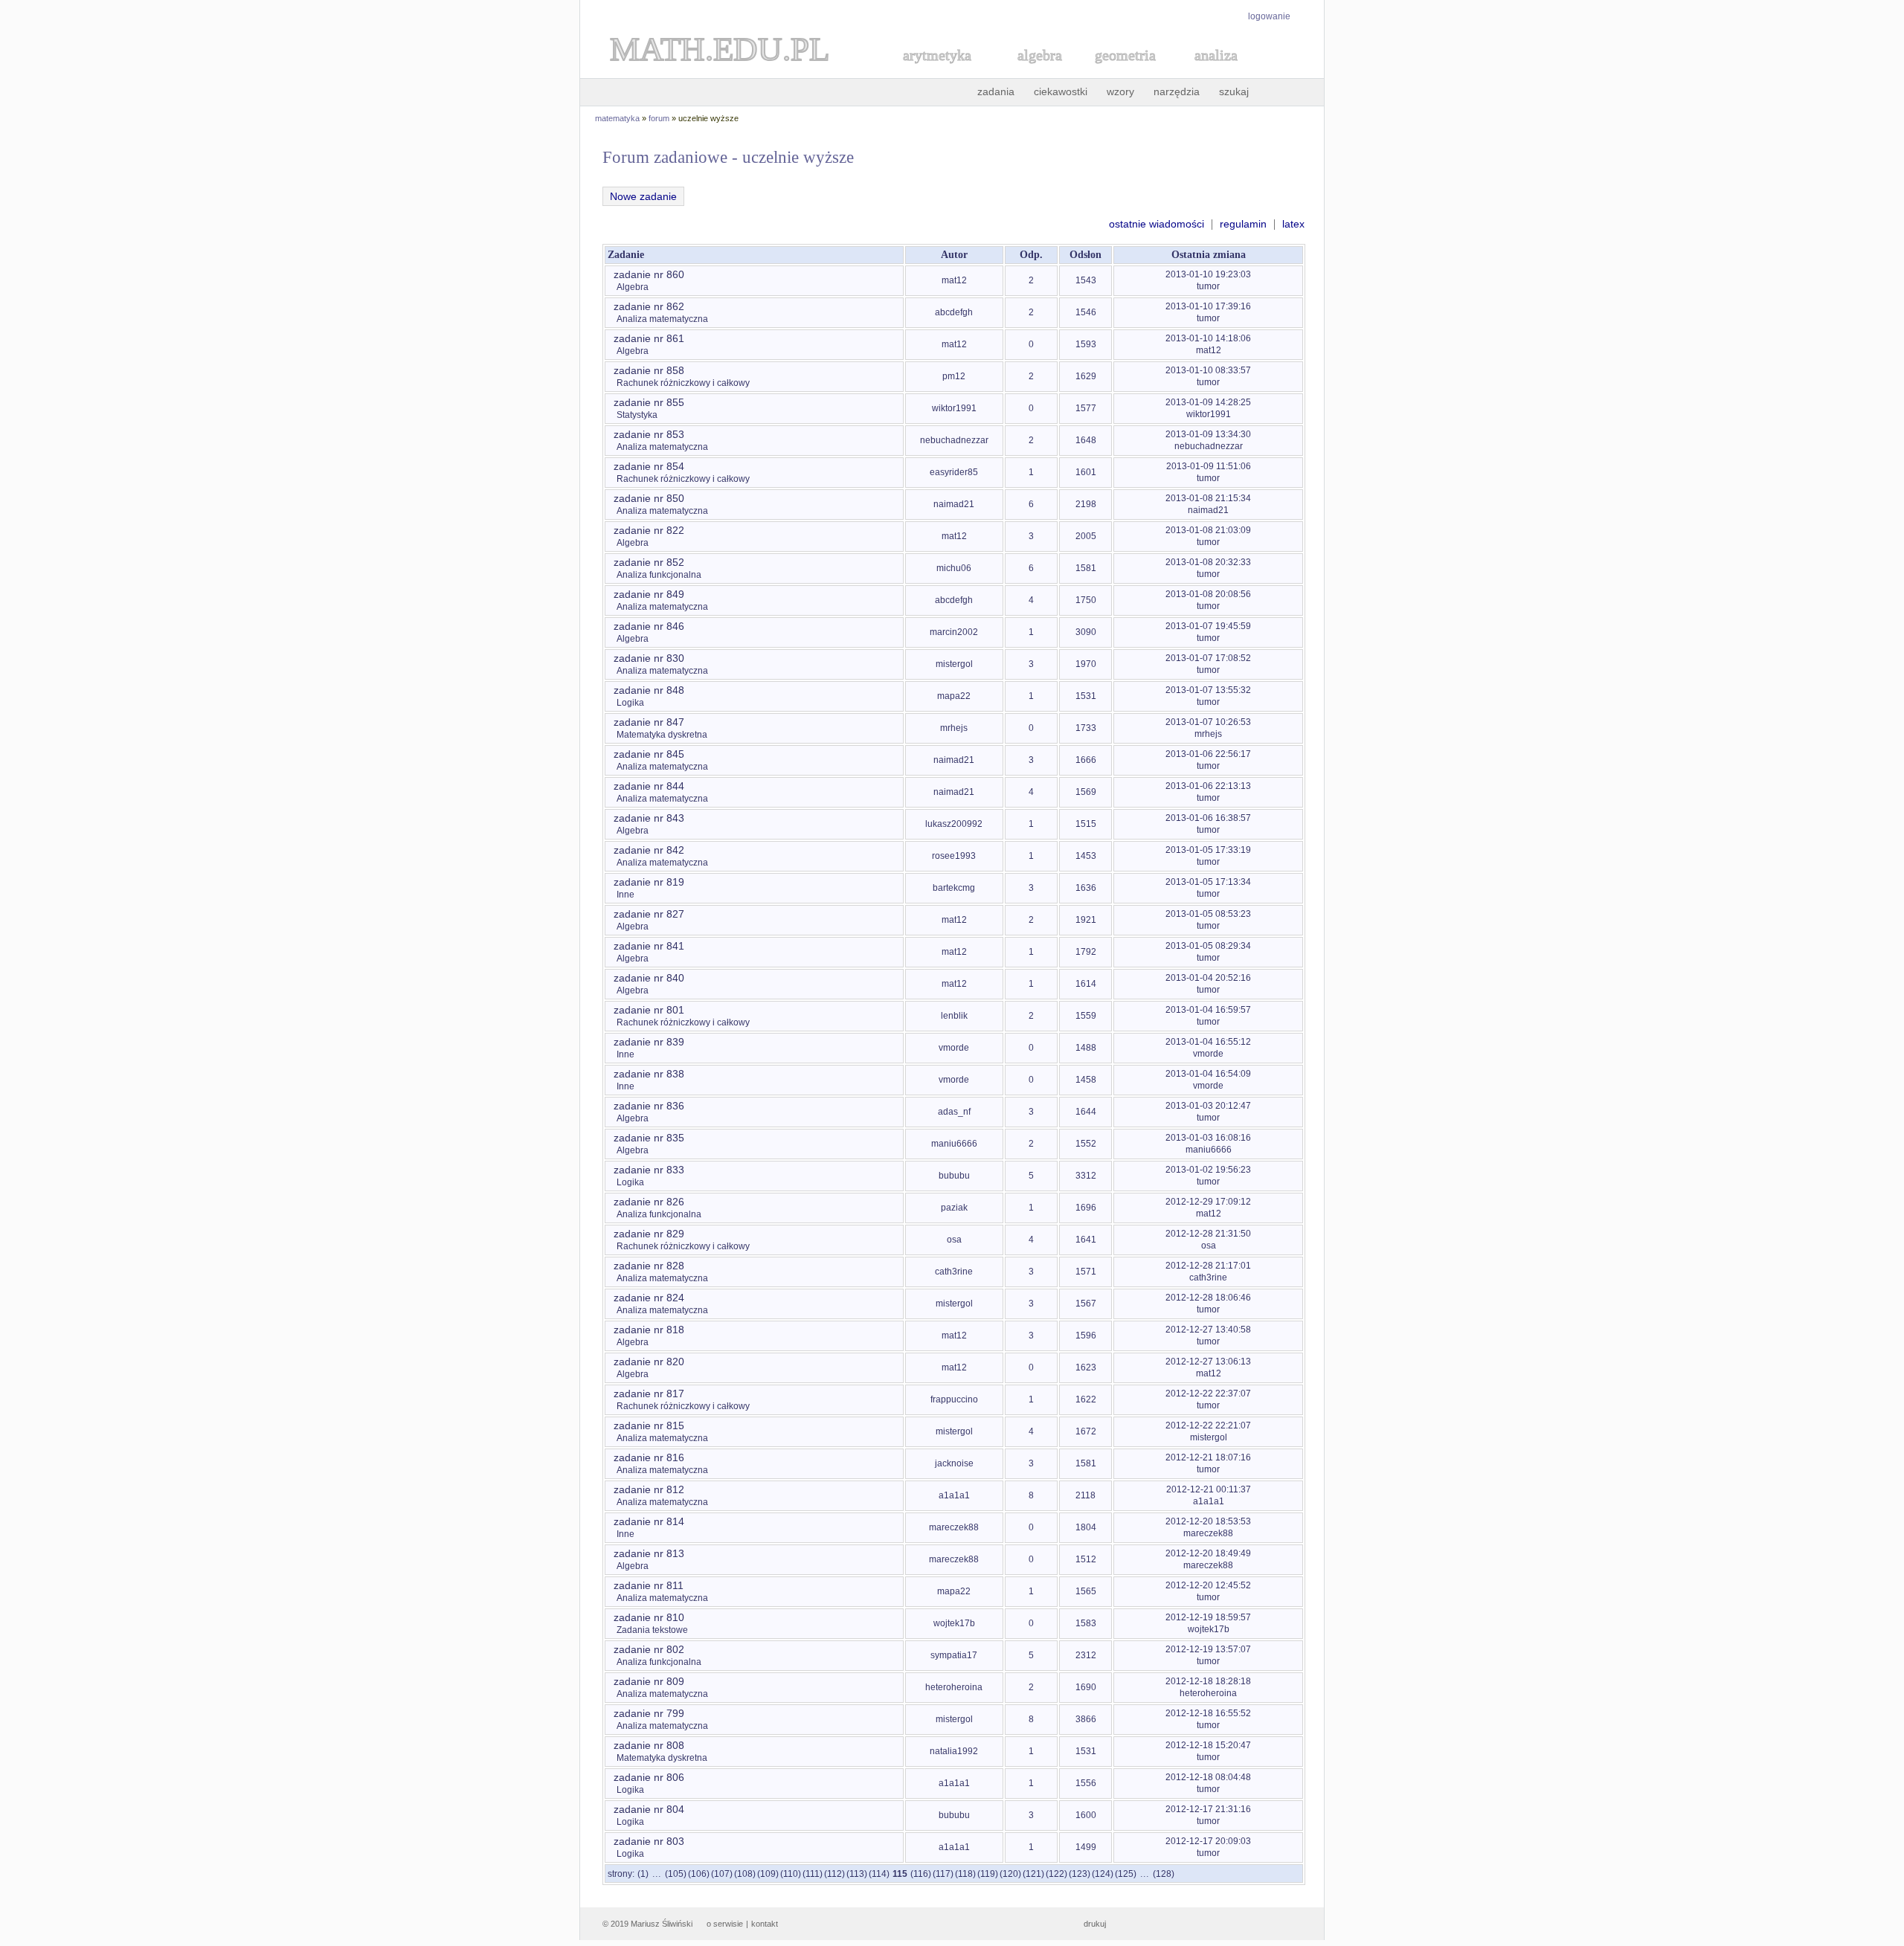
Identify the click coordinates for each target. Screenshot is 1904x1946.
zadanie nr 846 (649, 626)
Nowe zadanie (643, 196)
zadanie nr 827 (649, 914)
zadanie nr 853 (649, 434)
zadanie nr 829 (649, 1234)
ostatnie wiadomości (1157, 224)
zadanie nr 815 (649, 1425)
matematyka (617, 118)
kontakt (765, 1924)
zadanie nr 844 (649, 786)
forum (659, 118)
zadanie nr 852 (649, 562)
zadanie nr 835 (649, 1138)
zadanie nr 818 (649, 1330)
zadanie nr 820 (649, 1362)
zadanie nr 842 (649, 850)
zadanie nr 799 (649, 1713)
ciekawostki (1061, 91)
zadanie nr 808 (649, 1745)
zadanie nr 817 (649, 1394)
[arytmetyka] (936, 72)
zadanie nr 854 (649, 466)
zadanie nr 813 (649, 1553)
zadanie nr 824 (649, 1298)
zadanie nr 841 (649, 946)
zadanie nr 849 (649, 594)
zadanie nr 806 (649, 1777)
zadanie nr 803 (649, 1841)
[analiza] (1217, 72)
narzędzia (1177, 91)
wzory (1120, 91)
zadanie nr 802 (649, 1649)
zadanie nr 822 (649, 530)
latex (1293, 224)
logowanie (1269, 16)
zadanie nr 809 (649, 1681)
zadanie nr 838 (649, 1074)
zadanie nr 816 (649, 1457)
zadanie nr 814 (649, 1521)
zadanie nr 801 (649, 1010)
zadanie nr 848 (649, 690)
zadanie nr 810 (649, 1617)
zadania (996, 91)
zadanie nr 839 (649, 1042)
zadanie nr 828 (649, 1266)
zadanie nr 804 (649, 1809)
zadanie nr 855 (649, 402)
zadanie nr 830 (649, 658)
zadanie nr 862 (649, 306)
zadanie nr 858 (649, 370)
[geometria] (1121, 72)
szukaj (1234, 91)
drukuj (1095, 1924)
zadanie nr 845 (649, 754)
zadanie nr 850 (649, 498)
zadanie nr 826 (649, 1202)
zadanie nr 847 (649, 722)
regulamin (1243, 224)
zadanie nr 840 (649, 978)
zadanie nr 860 (649, 274)
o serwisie (725, 1924)
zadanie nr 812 (649, 1489)
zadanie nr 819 (649, 882)
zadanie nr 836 (649, 1106)
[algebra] (1032, 72)
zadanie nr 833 (649, 1170)
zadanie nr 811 (649, 1585)
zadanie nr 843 (649, 818)
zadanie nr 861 (649, 338)
